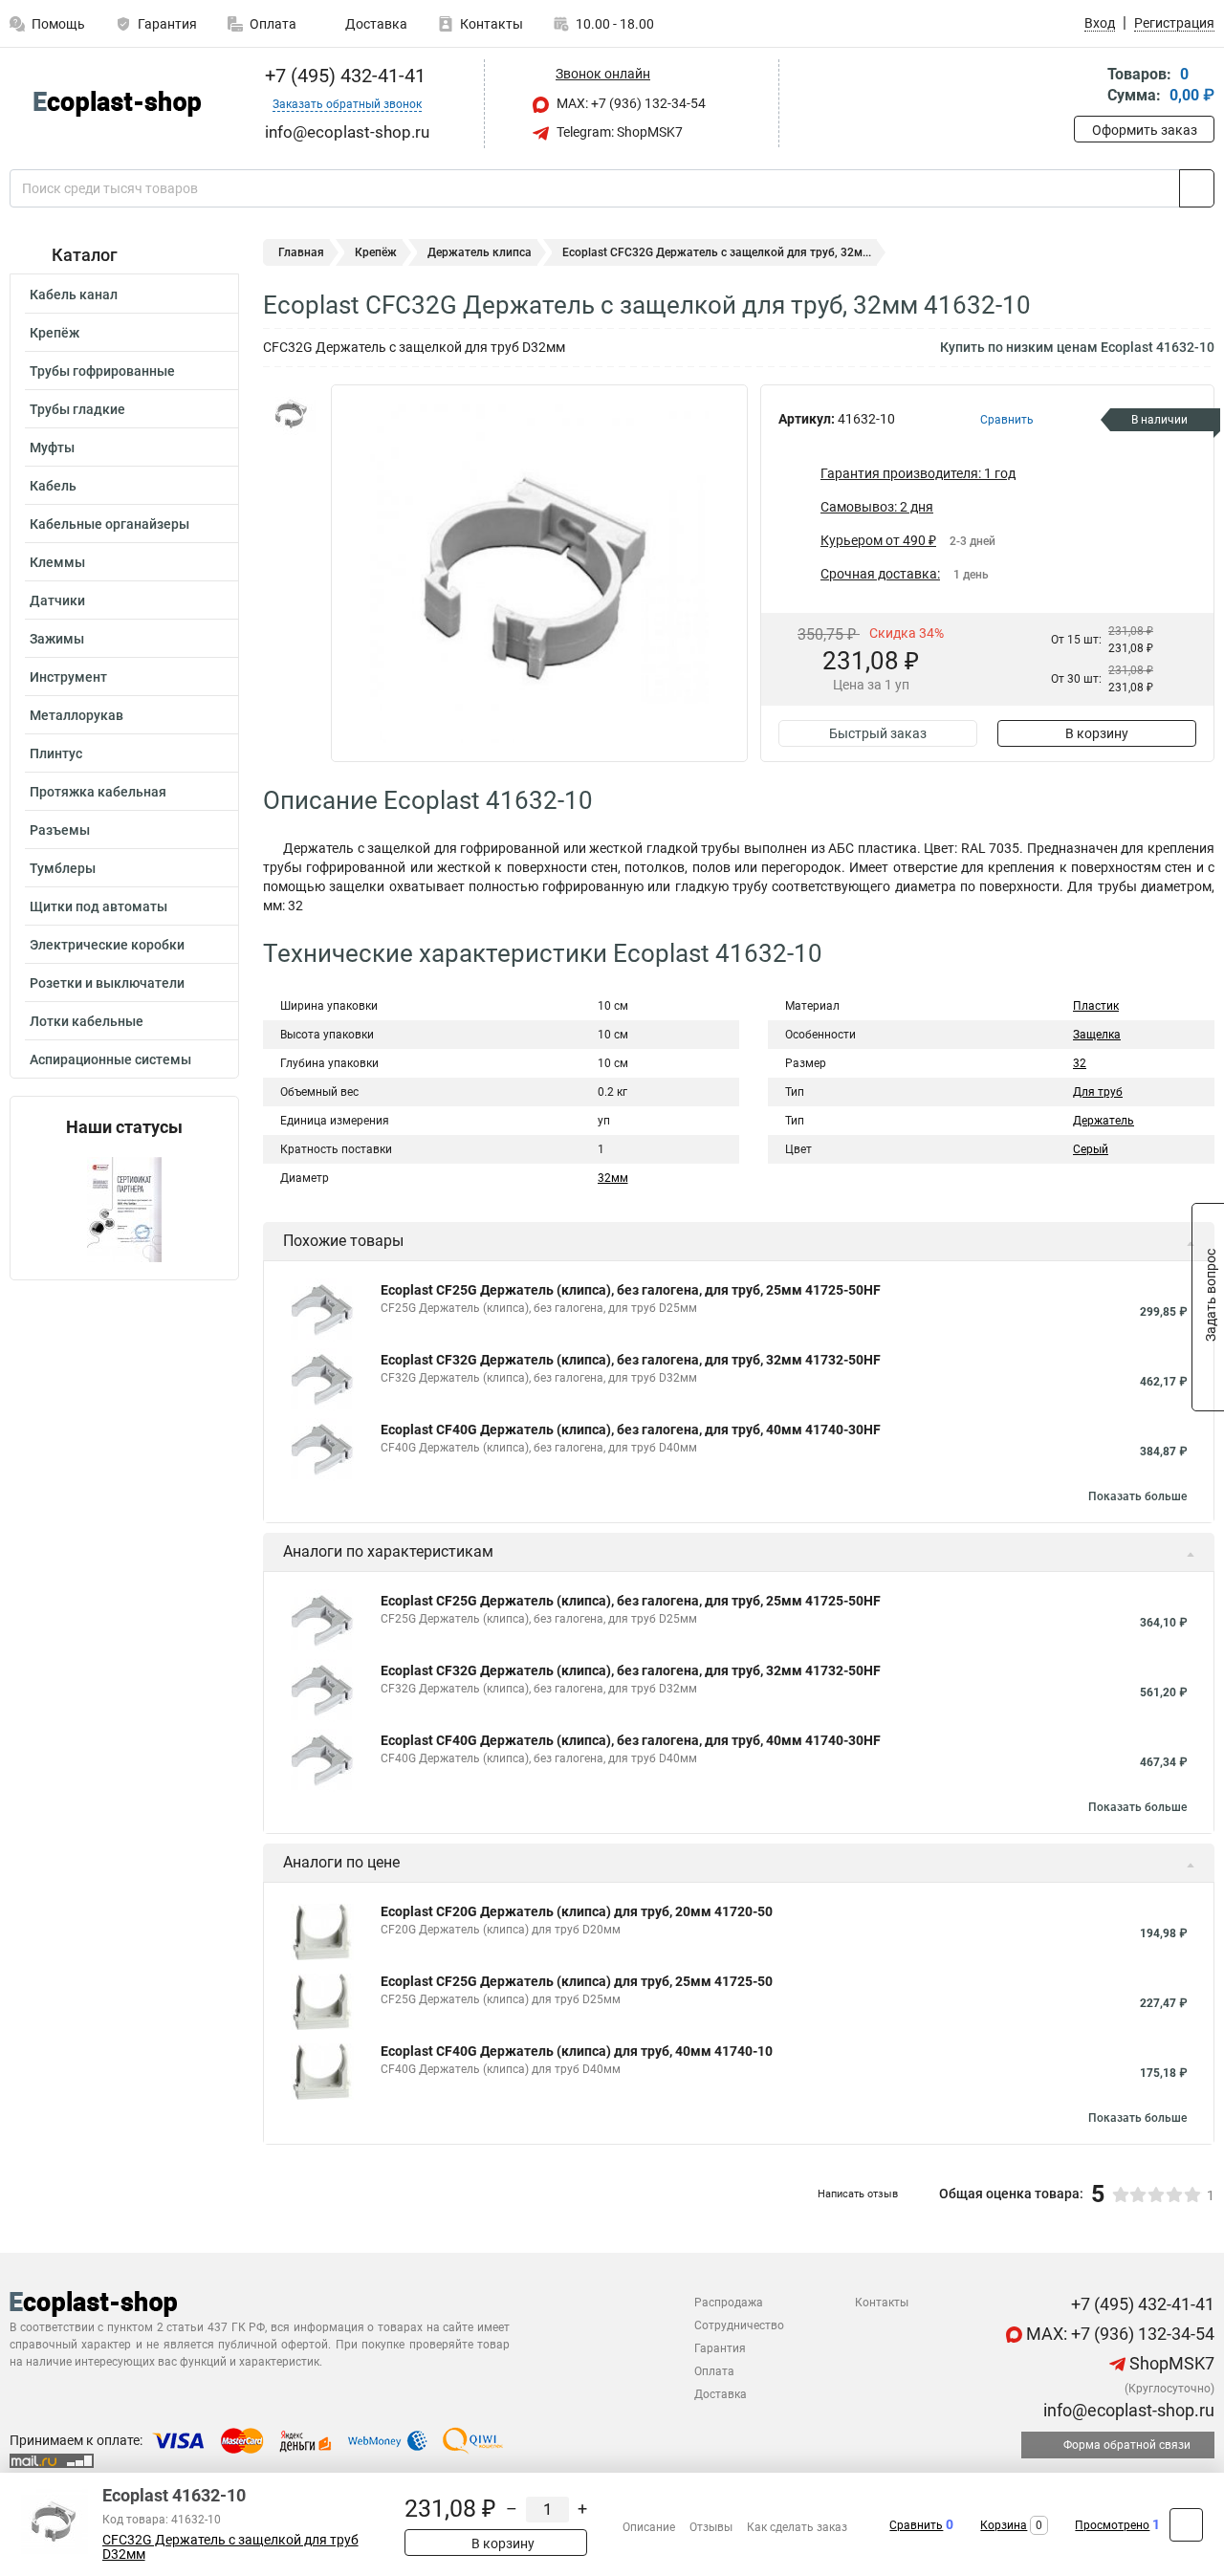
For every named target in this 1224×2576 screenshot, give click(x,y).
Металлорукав (76, 715)
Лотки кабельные (87, 1021)
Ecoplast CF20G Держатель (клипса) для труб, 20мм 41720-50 (577, 1911)
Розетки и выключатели (107, 983)
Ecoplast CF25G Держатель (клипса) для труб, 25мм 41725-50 (577, 1981)
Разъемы (60, 830)
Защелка (1097, 1035)
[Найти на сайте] (1197, 188)
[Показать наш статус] (124, 1208)
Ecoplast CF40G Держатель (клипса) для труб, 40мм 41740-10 (577, 2051)
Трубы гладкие (77, 409)
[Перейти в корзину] (1087, 87)
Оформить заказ (1145, 130)
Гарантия (167, 24)
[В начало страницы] (1186, 2525)
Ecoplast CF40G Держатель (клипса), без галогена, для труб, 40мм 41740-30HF (631, 1430)
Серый (1091, 1149)
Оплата (273, 24)
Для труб (1098, 1092)
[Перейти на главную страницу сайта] (117, 104)
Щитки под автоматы (98, 906)
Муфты (52, 448)
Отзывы (711, 2527)
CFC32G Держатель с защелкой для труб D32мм (230, 2547)
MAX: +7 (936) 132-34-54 (630, 103)
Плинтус (56, 753)
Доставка (375, 24)
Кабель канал (74, 295)
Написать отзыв (858, 2194)
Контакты (492, 24)
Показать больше (1137, 1496)
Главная (301, 252)
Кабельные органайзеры (109, 524)
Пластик (1096, 1006)
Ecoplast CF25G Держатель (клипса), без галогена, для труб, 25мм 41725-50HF (631, 1290)
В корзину (1097, 733)
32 (1080, 1063)
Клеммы (57, 562)
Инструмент (68, 677)
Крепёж (55, 333)
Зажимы (57, 639)
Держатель (1104, 1121)
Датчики (57, 600)
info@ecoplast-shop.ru (1127, 2410)
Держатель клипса (480, 252)
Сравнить (916, 2525)
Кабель (53, 486)
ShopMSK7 (1170, 2363)
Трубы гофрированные (102, 371)
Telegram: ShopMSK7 (618, 132)
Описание (649, 2527)
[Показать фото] (292, 413)
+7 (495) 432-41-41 (343, 76)
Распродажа (729, 2303)
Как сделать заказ (797, 2527)
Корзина (1004, 2525)
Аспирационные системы (110, 1059)
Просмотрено (1112, 2525)
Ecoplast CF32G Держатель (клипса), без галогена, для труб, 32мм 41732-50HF (631, 1360)
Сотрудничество (739, 2325)
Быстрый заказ (878, 733)
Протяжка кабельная (98, 792)
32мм (613, 1178)
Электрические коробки (107, 945)
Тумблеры (63, 868)
